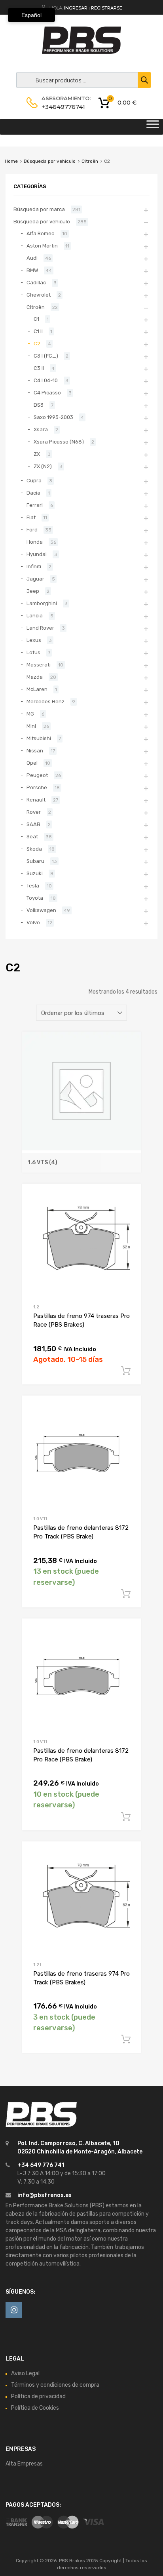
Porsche (37, 787)
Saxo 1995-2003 (53, 417)
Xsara (41, 429)
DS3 (39, 405)
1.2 (36, 1307)
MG (30, 714)
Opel (32, 763)
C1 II (38, 331)
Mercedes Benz (45, 702)
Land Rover (40, 628)
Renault (36, 800)
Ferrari (35, 505)
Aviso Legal (25, 2373)
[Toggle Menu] (153, 127)
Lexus (34, 640)
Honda (35, 542)
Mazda (35, 677)
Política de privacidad (38, 2396)
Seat (32, 837)
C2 (37, 344)
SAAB (33, 824)
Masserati (39, 665)
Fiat (31, 517)
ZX (37, 454)
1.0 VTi (40, 1519)
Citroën (90, 161)
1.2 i (37, 1965)
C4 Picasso (47, 393)
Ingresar (76, 8)
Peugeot (37, 775)
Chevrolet (39, 295)
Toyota (35, 898)
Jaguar (35, 579)
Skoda (34, 849)
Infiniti (34, 566)
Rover (34, 812)
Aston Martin (42, 246)
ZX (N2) (43, 466)
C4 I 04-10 (46, 380)
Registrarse (107, 8)
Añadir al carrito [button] (126, 1371)
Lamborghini (42, 603)
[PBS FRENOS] (81, 52)
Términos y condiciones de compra (55, 2385)
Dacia (33, 493)
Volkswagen (41, 910)
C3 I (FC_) (46, 356)
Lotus (33, 652)
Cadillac (36, 283)
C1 (36, 319)
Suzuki (35, 873)
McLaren (37, 689)
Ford (32, 530)
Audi (32, 258)
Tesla (33, 886)
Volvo (33, 922)
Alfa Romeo (41, 233)
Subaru (35, 861)
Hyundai (37, 554)
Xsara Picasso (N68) (59, 442)
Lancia (35, 616)
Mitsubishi (39, 738)
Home (11, 161)
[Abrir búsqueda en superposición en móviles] (81, 80)
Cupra (34, 481)
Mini (31, 726)
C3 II (39, 368)
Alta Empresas (24, 2464)
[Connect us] (14, 2310)
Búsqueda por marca (39, 209)
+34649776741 (61, 107)
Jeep (33, 591)
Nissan (35, 751)
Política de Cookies (35, 2408)
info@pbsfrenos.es (45, 2195)
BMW (32, 270)
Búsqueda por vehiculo (50, 161)
